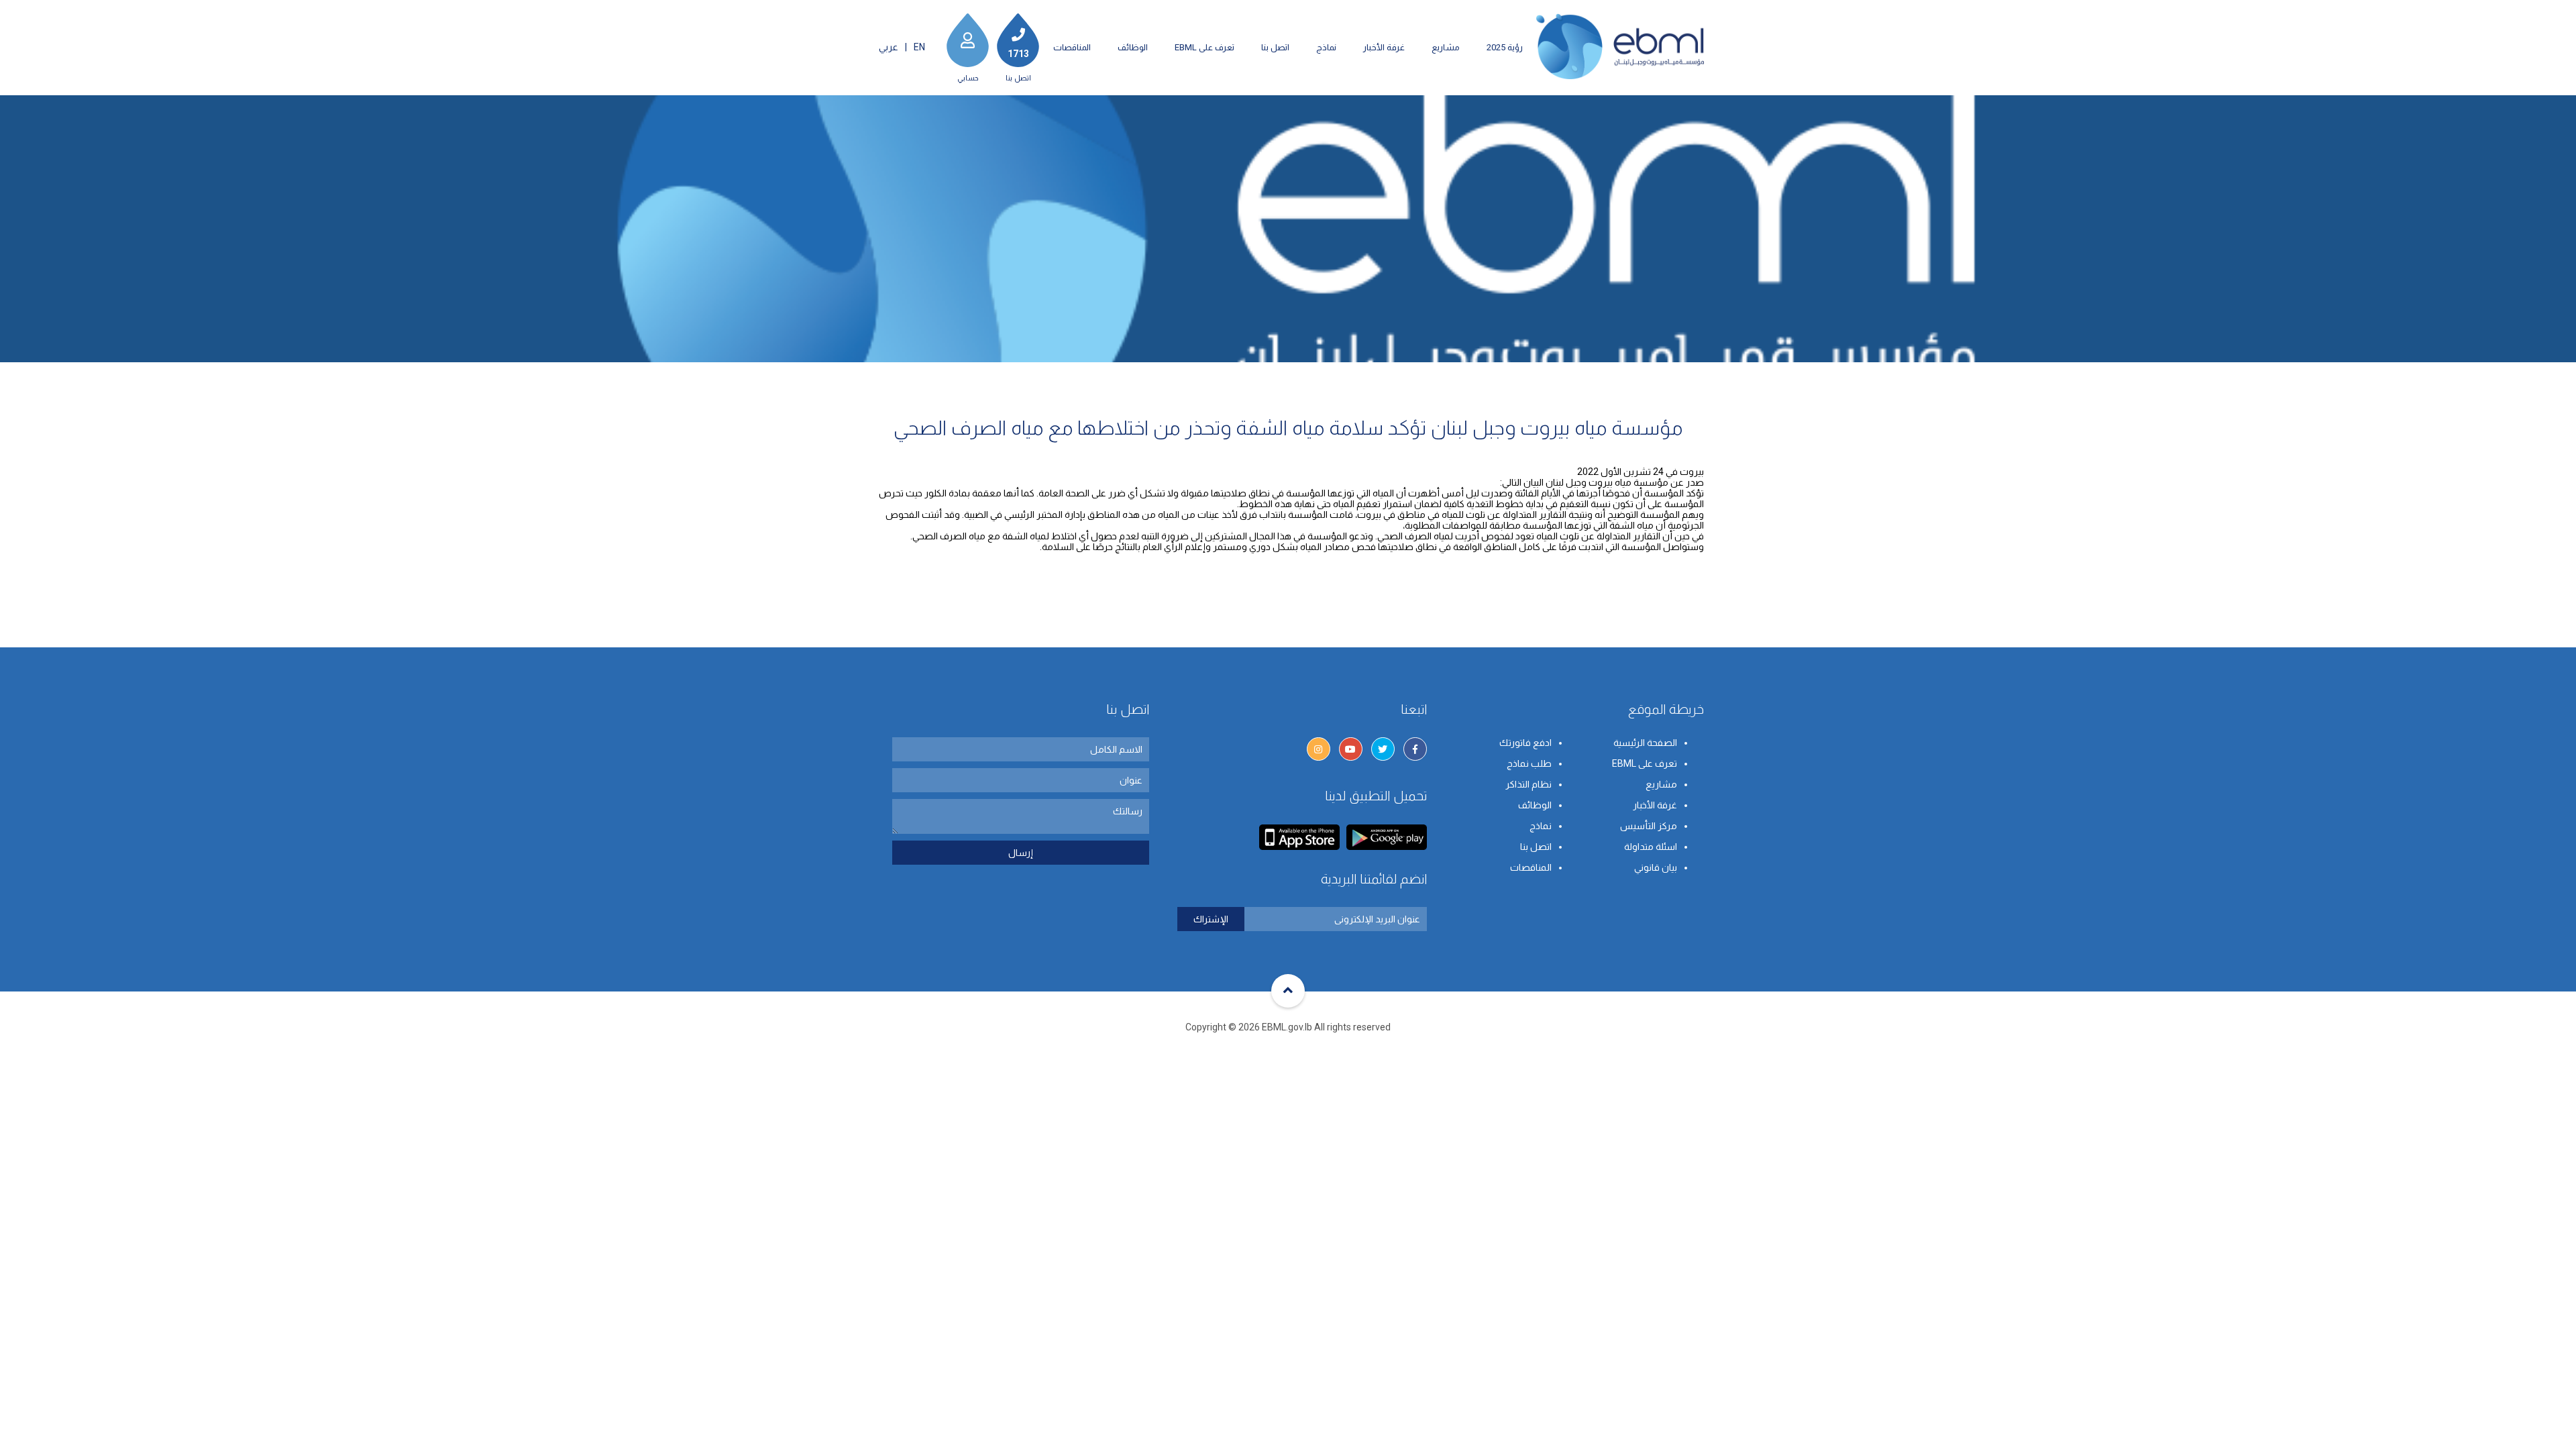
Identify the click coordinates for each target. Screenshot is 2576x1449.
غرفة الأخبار (1384, 47)
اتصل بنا (1275, 47)
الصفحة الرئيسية (1645, 743)
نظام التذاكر (1528, 784)
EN (919, 47)
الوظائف (1133, 47)
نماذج (1326, 47)
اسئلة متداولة (1651, 847)
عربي (889, 47)
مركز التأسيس (1649, 826)
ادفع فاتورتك (1525, 743)
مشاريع (1446, 47)
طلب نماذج (1529, 763)
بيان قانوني (1656, 867)
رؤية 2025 (1505, 47)
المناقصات (1072, 47)
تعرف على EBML (1204, 47)
